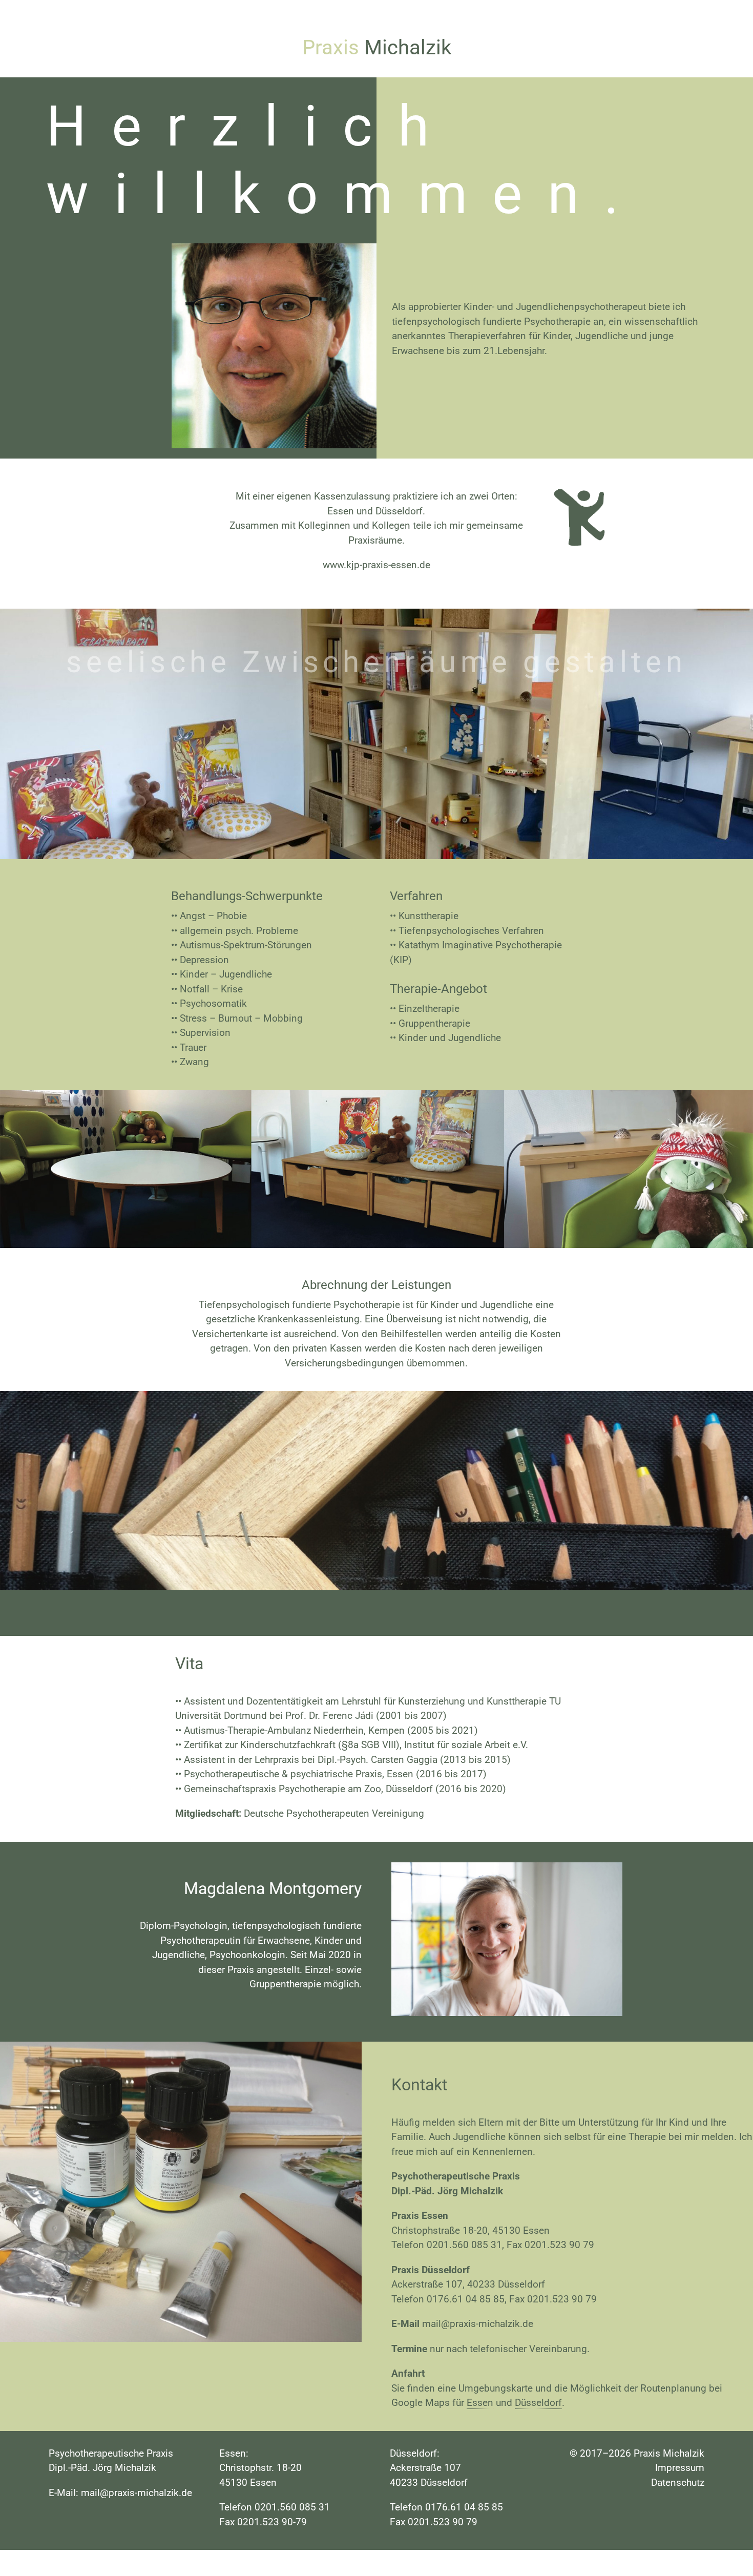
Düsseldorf (538, 2403)
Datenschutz (678, 2482)
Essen (480, 2403)
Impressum (680, 2468)
